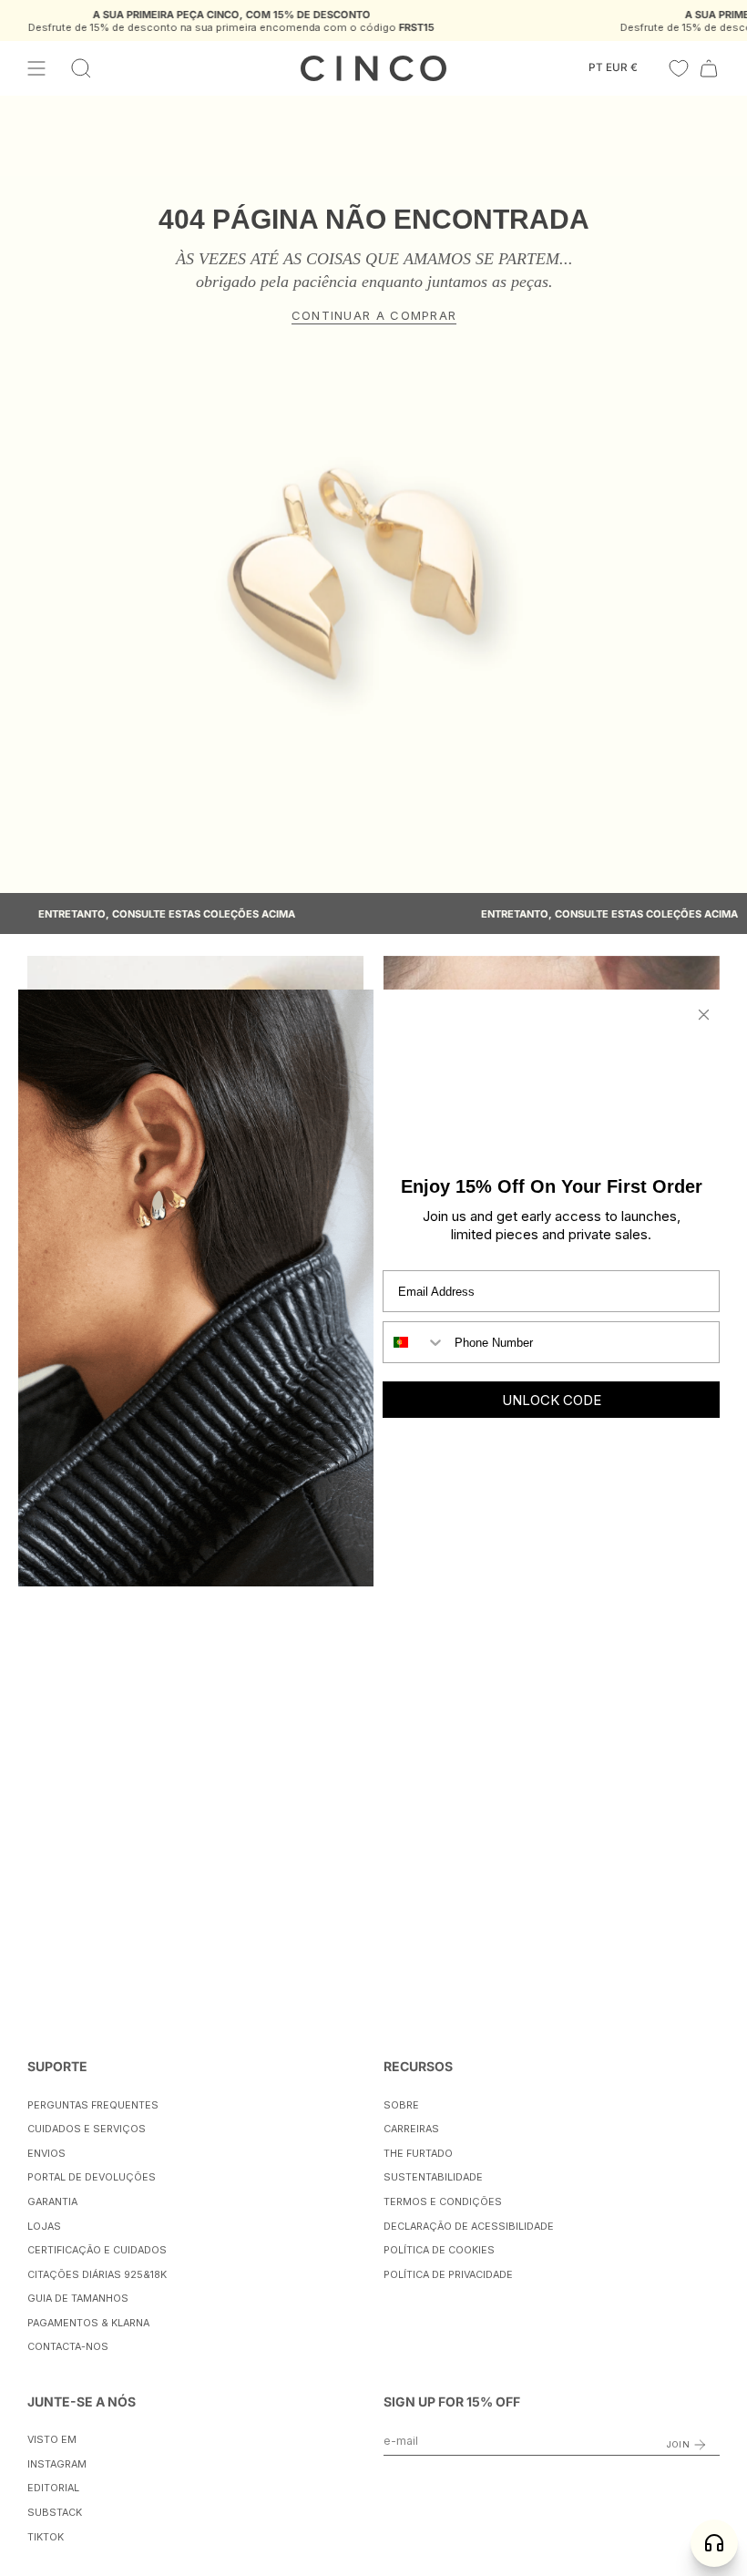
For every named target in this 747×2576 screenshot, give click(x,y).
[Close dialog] (704, 1015)
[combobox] (414, 1342)
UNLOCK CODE (552, 1400)
